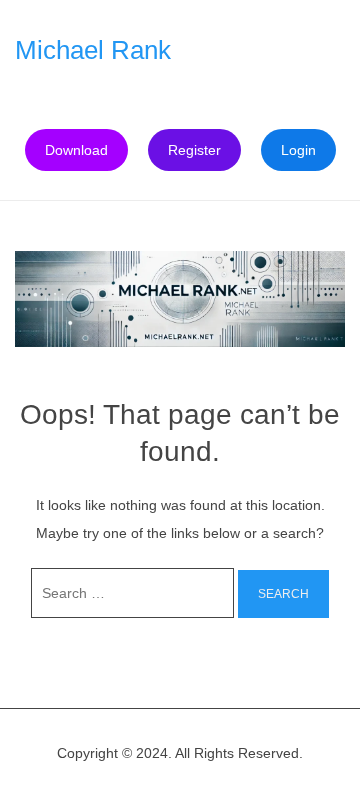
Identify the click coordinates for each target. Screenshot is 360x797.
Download (76, 150)
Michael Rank (93, 50)
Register (194, 150)
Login (298, 150)
